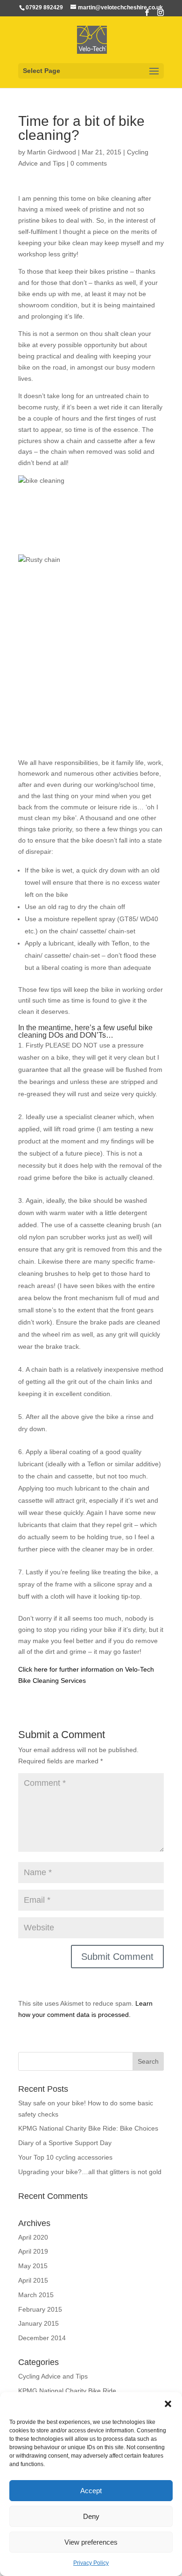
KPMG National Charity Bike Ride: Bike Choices (88, 2128)
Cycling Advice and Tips (53, 2376)
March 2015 (36, 2295)
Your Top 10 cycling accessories (65, 2157)
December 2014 (42, 2338)
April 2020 (33, 2237)
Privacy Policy (91, 2563)
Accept (91, 2491)
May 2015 (33, 2266)
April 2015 (33, 2280)
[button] (168, 2404)
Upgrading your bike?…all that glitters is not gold (90, 2172)
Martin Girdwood (52, 152)
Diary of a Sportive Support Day (65, 2143)
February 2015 (40, 2309)
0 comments (89, 163)
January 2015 (38, 2323)
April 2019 (33, 2251)
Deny (91, 2516)
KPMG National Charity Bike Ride (67, 2391)
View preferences (91, 2542)
